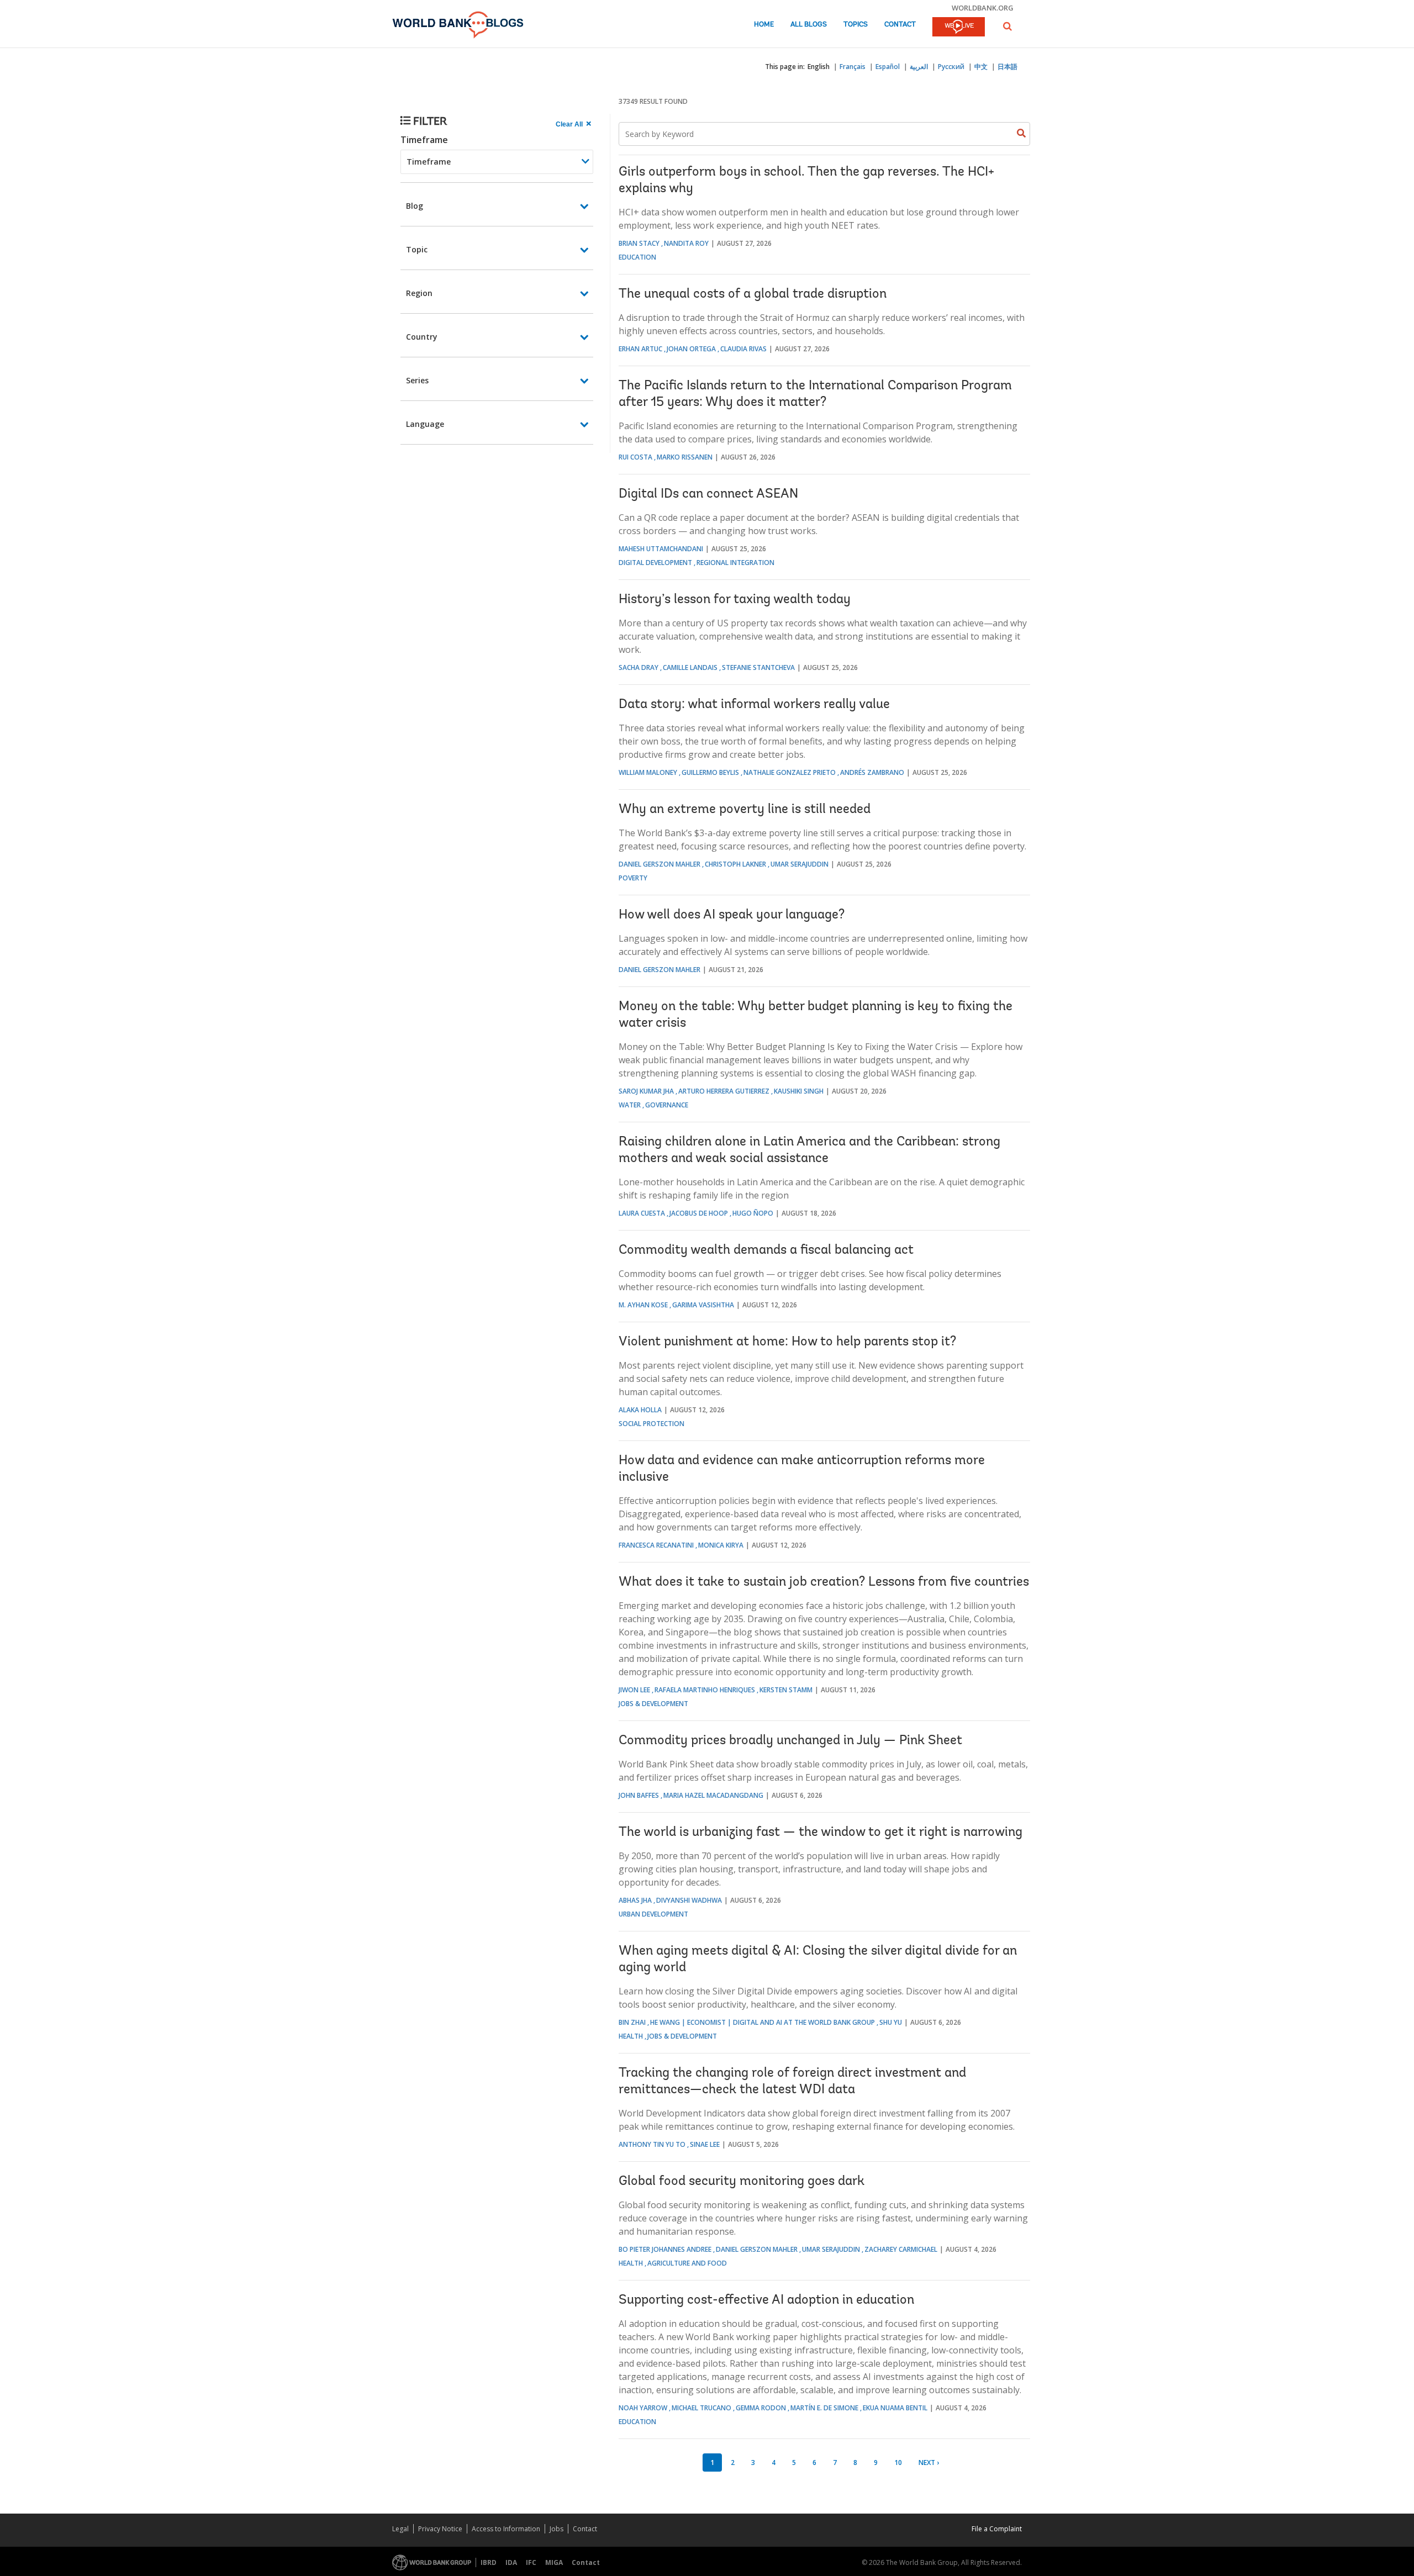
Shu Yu (891, 2022)
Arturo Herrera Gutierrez (724, 1091)
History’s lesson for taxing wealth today (735, 600)
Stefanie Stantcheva (758, 667)
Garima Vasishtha (703, 1305)
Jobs (556, 2529)
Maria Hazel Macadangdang (713, 1795)
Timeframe (424, 140)
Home (764, 25)
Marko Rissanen (685, 457)
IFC (531, 2562)
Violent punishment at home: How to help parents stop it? (787, 1342)
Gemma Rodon (761, 2408)
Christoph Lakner (735, 864)
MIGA (554, 2562)
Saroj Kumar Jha (646, 1091)
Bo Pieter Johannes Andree (665, 2249)
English (819, 67)
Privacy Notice (440, 2529)
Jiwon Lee (634, 1690)
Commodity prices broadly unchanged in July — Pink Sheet (790, 1741)
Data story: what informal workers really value (754, 705)
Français (853, 67)
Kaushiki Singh (799, 1091)
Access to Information (506, 2529)
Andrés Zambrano (872, 772)
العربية (919, 67)
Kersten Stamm (786, 1690)
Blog (415, 206)
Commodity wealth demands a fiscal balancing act (766, 1250)
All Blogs (809, 25)
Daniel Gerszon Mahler (659, 864)
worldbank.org (983, 8)
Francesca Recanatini (656, 1545)
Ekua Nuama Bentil (895, 2408)
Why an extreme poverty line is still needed (745, 810)
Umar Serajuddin (800, 864)
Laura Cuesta (642, 1213)
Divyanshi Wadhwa (689, 1900)
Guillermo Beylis (710, 772)
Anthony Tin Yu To (652, 2144)
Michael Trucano (701, 2408)
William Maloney (648, 772)
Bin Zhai (632, 2022)
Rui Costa (635, 457)
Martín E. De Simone (824, 2408)
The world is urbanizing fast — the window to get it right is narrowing (821, 1833)
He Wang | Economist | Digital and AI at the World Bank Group (763, 2022)
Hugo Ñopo (753, 1213)
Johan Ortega (691, 349)
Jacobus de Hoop (699, 1213)
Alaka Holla (640, 1410)
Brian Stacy (639, 243)
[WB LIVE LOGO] (959, 28)
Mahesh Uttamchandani (661, 549)
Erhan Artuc (640, 349)
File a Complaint (997, 2529)
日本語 (1007, 67)
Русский (951, 67)
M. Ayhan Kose (643, 1305)
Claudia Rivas (743, 349)
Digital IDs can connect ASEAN (708, 494)
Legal (400, 2529)
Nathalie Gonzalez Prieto (790, 772)
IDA (511, 2562)
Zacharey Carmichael (901, 2249)
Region (419, 293)
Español (888, 67)
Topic (417, 249)
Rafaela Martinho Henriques (705, 1690)
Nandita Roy (686, 243)
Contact (900, 25)
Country (422, 337)
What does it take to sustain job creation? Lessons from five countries (824, 1582)
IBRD (489, 2562)
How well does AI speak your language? (732, 915)
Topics (856, 25)
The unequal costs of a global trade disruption (753, 294)
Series (417, 380)
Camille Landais (690, 667)
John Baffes (639, 1795)
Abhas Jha (635, 1900)
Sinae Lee (705, 2144)
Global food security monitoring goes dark (742, 2182)
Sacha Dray (639, 667)
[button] (1007, 26)
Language (425, 424)
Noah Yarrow (643, 2408)
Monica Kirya (721, 1545)
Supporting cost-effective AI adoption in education (766, 2300)
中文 (981, 67)
